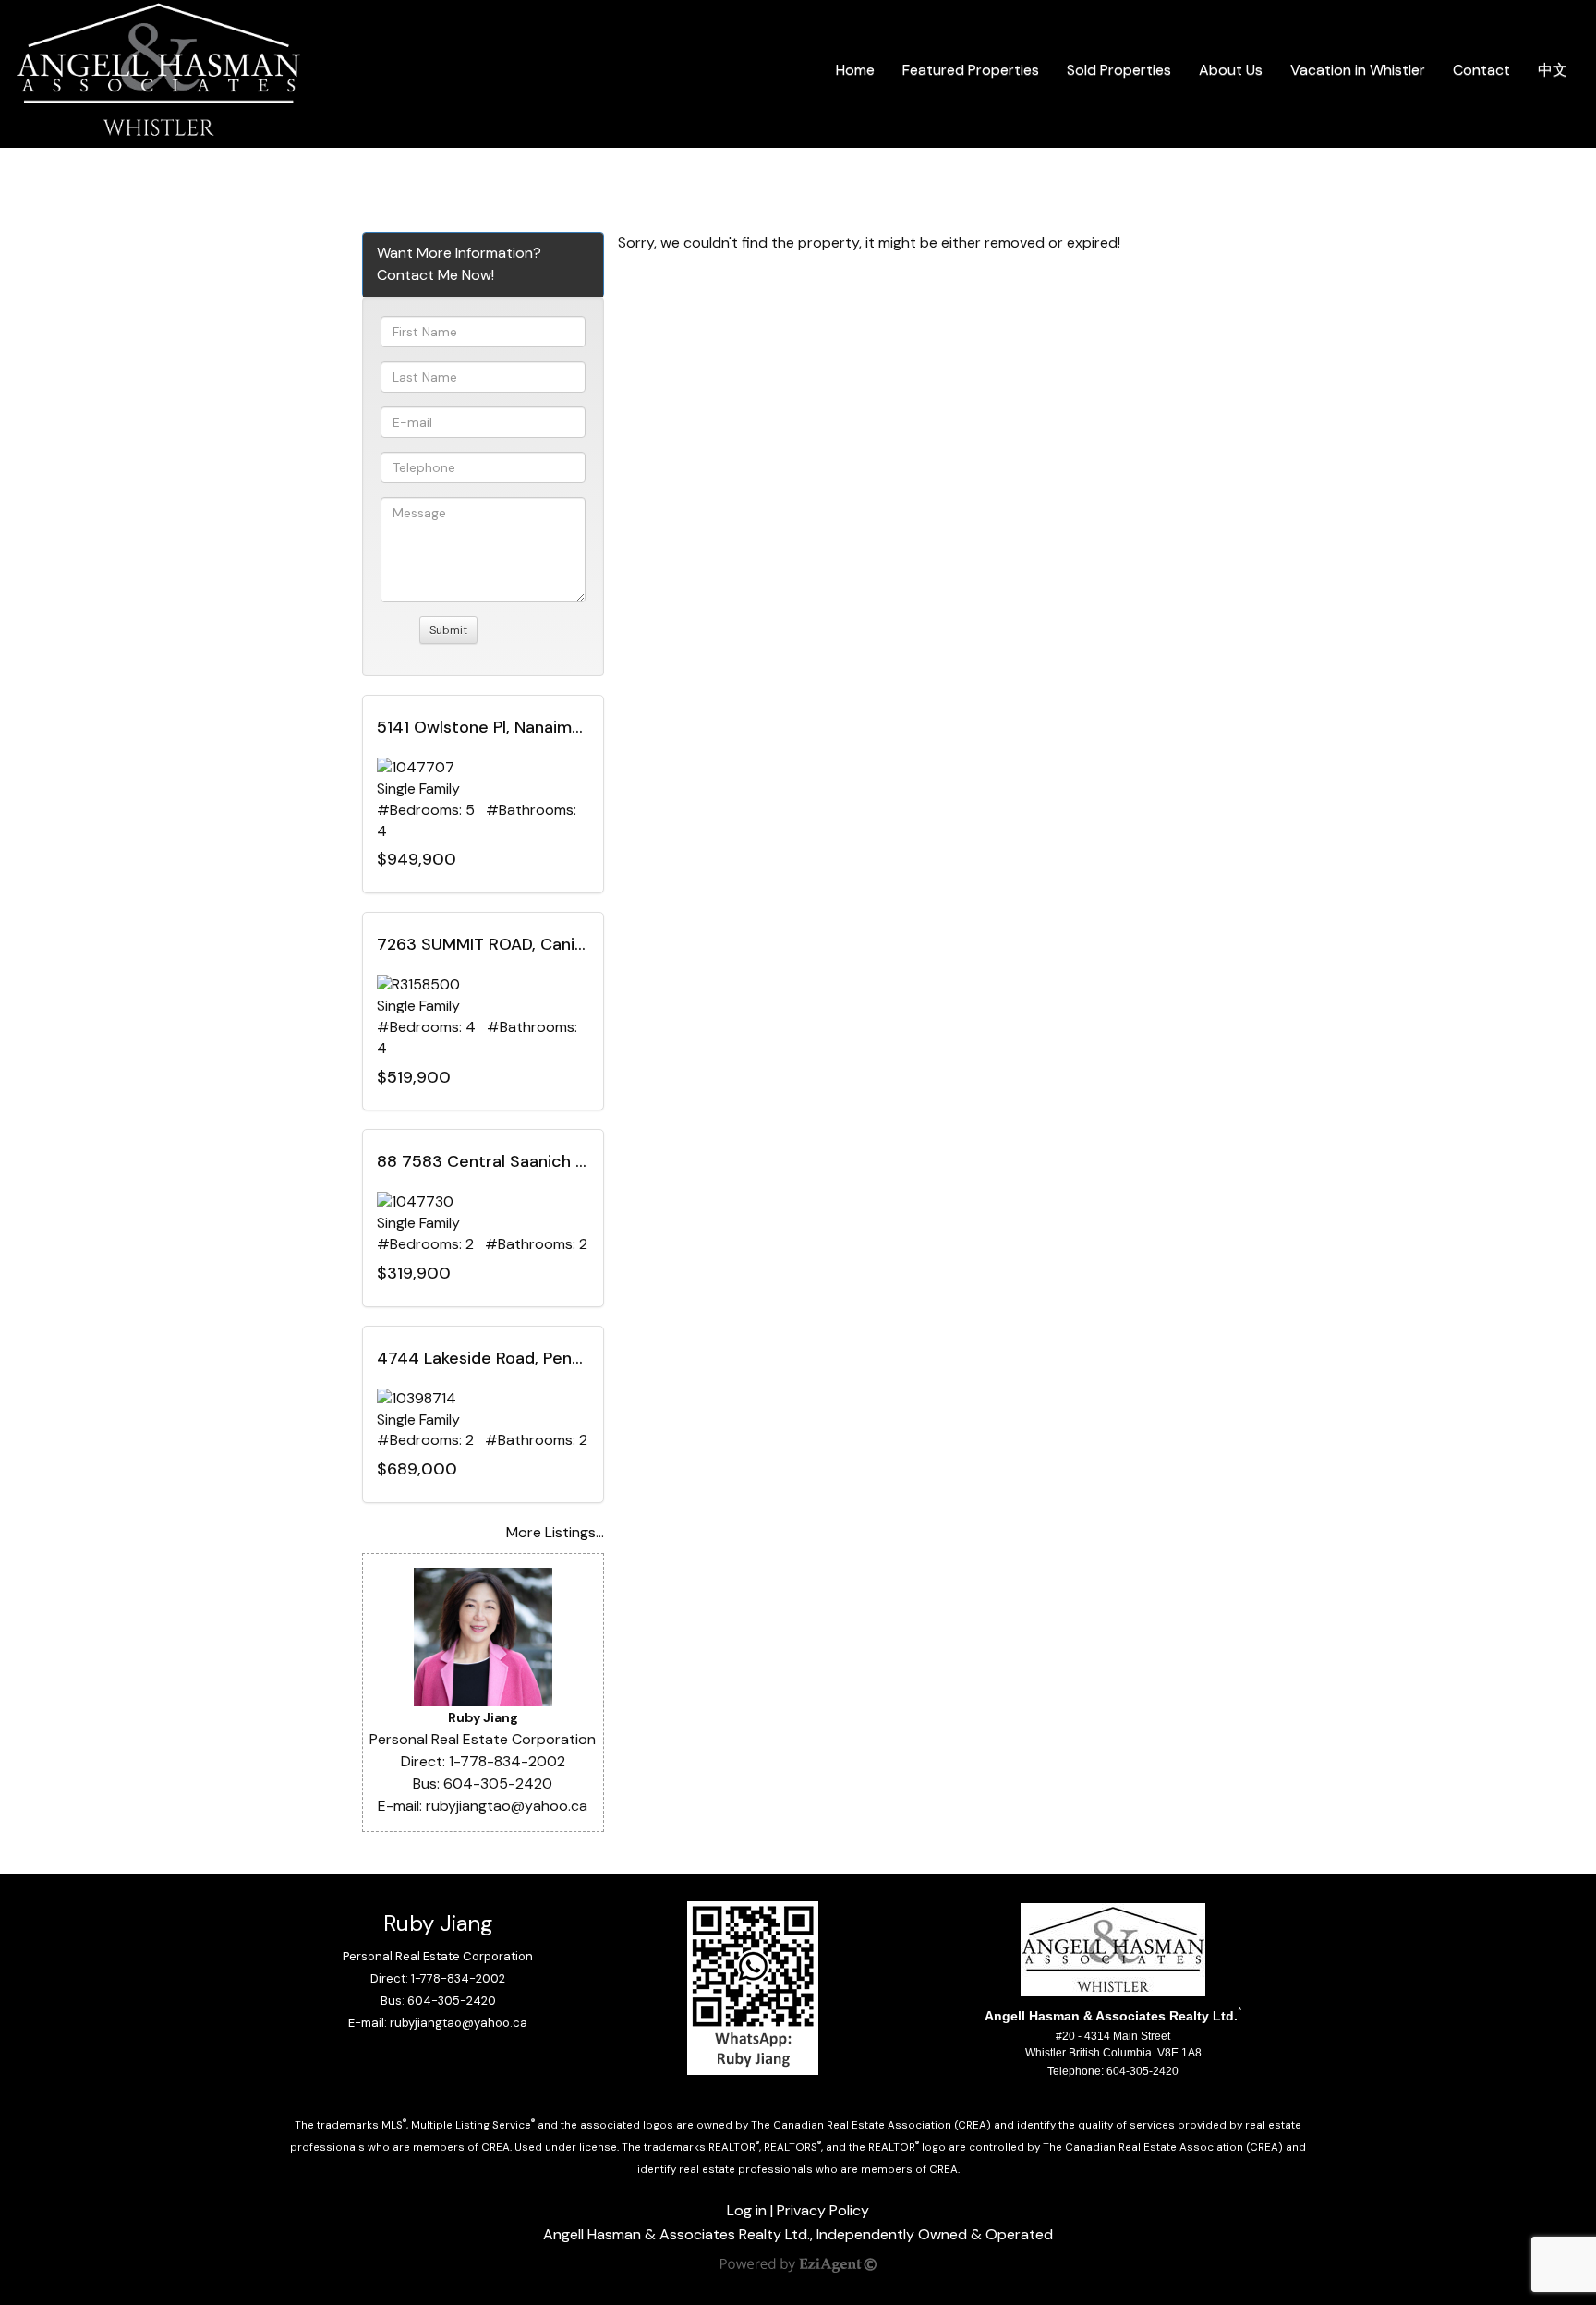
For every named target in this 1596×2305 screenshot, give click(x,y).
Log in (747, 2210)
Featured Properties (971, 70)
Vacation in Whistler (1358, 70)
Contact (1481, 70)
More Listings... (555, 1532)
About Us (1231, 70)
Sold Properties (1119, 70)
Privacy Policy (823, 2210)
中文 (1553, 70)
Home (855, 70)
